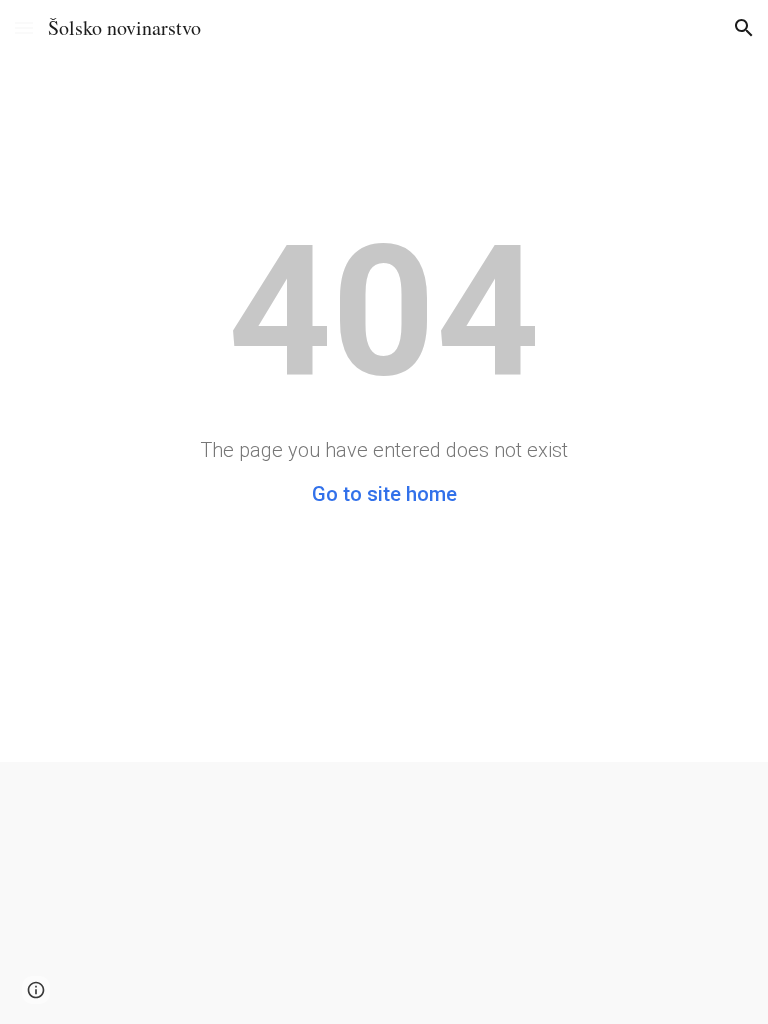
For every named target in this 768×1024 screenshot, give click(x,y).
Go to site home (384, 494)
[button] (24, 27)
